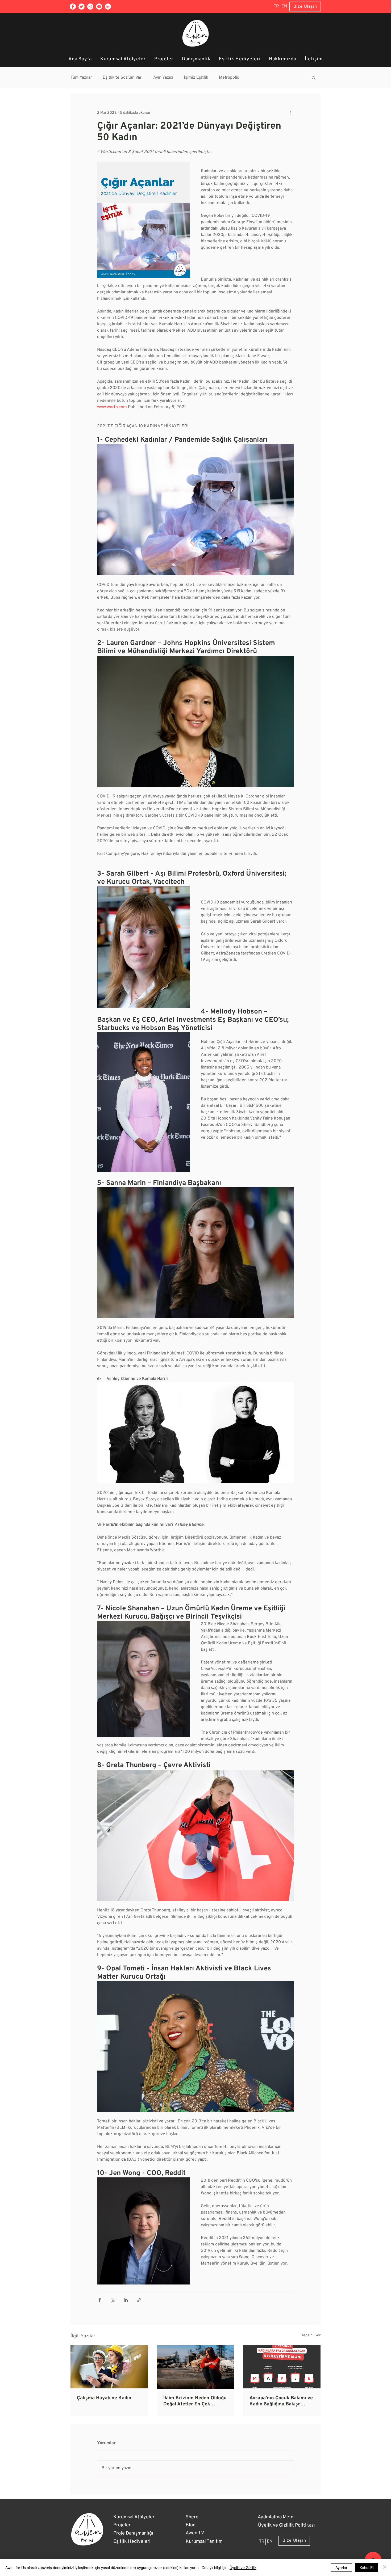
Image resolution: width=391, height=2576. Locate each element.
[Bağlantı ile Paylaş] (139, 2300)
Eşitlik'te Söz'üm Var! (123, 78)
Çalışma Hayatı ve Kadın (104, 2398)
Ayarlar (341, 2567)
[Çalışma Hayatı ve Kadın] (109, 2367)
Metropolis (229, 78)
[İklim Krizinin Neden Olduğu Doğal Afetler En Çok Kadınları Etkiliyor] (196, 2367)
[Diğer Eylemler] (291, 113)
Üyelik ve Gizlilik (243, 2567)
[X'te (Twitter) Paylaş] (113, 2300)
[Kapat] (385, 2567)
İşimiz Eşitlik (196, 78)
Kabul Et (367, 2567)
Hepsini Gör (311, 2335)
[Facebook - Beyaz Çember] (73, 7)
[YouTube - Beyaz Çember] (99, 7)
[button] (314, 78)
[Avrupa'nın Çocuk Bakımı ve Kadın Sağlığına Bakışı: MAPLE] (282, 2367)
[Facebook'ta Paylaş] (100, 2300)
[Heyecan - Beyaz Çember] (82, 7)
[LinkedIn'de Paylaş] (126, 2300)
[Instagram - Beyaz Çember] (90, 7)
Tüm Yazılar (81, 78)
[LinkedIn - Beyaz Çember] (108, 7)
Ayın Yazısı (163, 78)
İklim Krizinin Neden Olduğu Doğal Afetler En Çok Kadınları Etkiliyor (195, 2401)
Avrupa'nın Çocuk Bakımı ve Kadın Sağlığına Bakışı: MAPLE (281, 2401)
